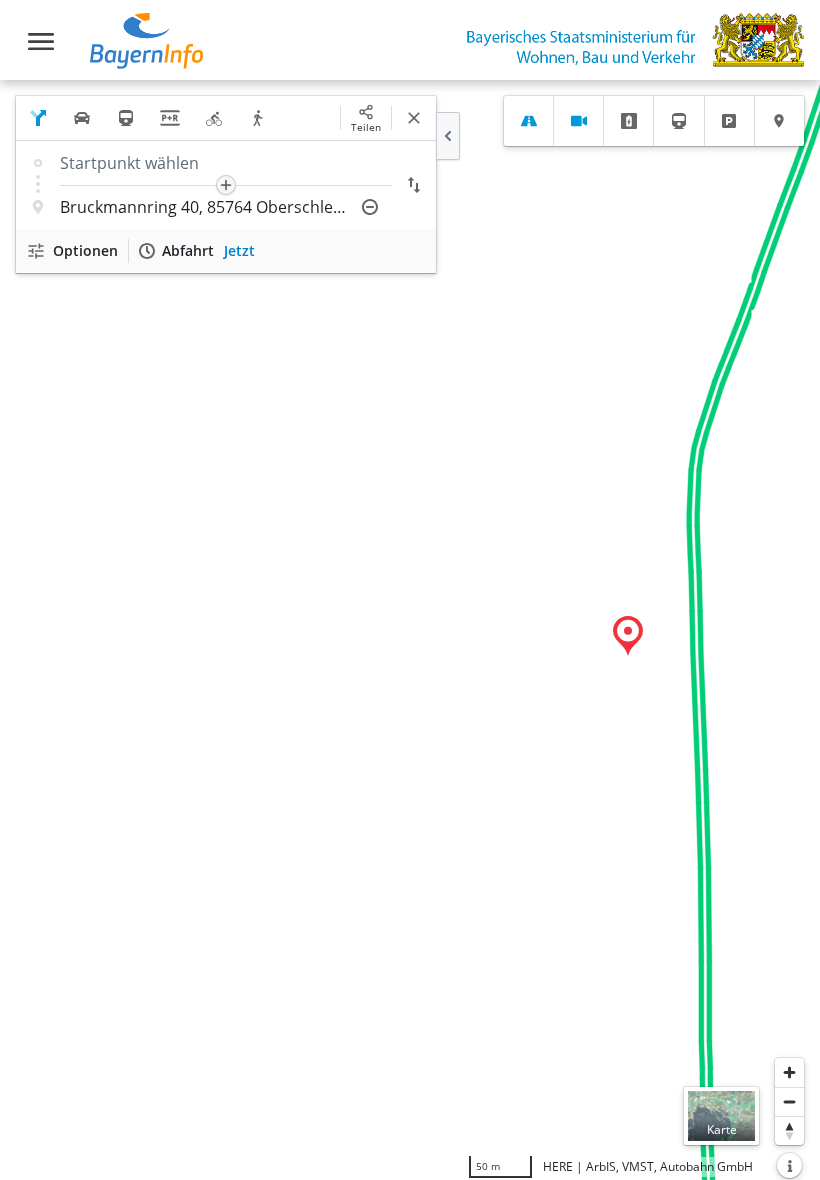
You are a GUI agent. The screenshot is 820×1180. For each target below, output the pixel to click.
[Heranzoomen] (789, 1072)
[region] (410, 630)
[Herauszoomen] (789, 1101)
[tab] (528, 121)
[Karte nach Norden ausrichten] (789, 1130)
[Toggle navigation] (41, 41)
